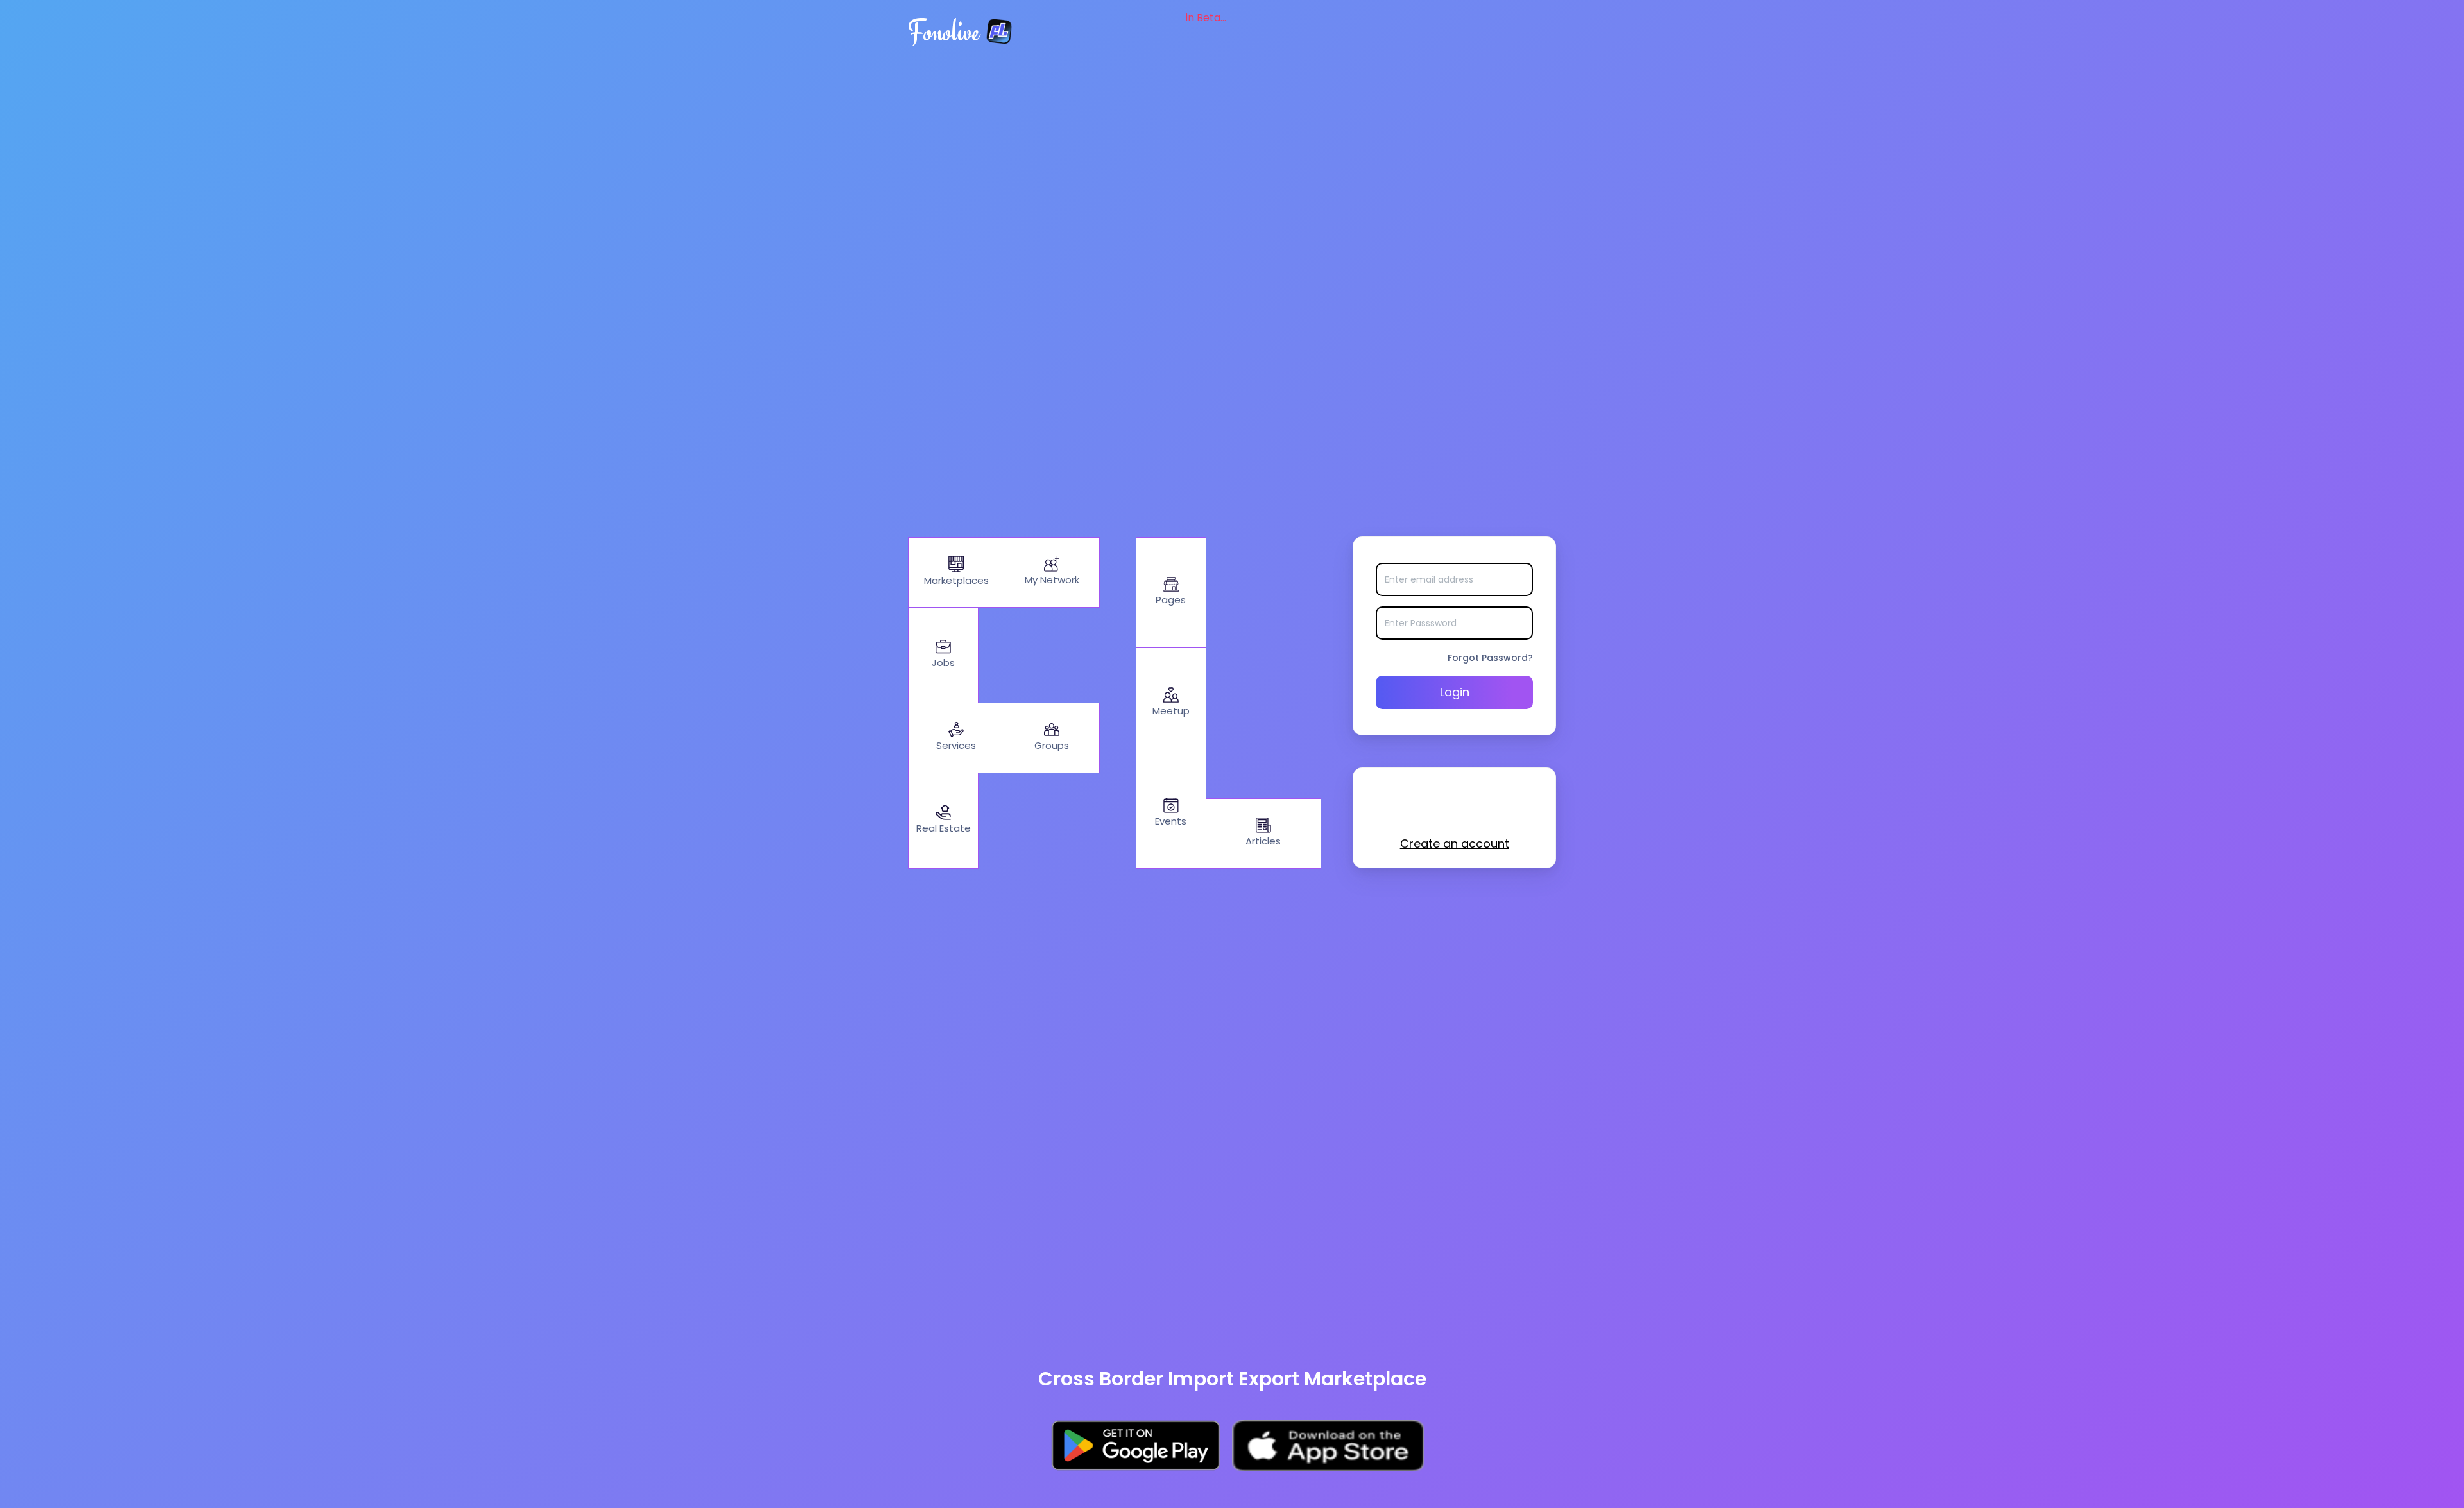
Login (1455, 692)
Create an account (1455, 844)
